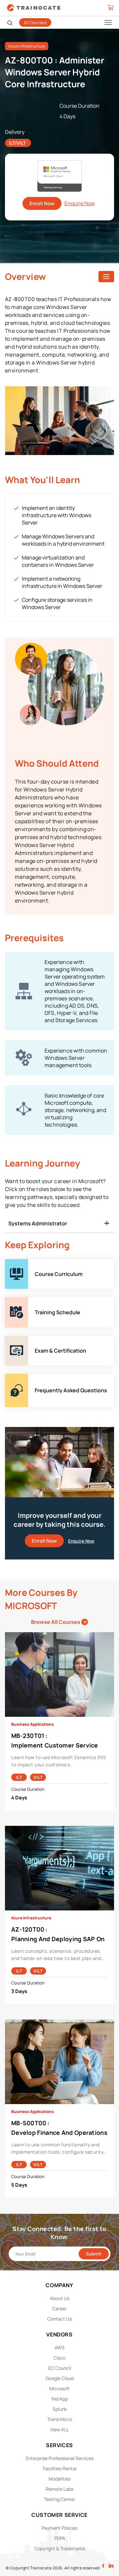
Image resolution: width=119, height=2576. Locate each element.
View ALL (59, 2429)
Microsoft (59, 2388)
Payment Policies (59, 2528)
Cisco (59, 2358)
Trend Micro (60, 2419)
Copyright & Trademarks (60, 2548)
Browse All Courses (56, 1622)
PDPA (60, 2538)
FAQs (11, 1377)
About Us (60, 2298)
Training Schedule (27, 1301)
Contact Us (59, 2319)
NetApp (60, 2399)
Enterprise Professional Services (60, 2458)
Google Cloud (60, 2378)
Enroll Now (42, 203)
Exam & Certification (30, 1339)
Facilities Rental (60, 2468)
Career (59, 2308)
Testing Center (60, 2499)
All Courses (35, 22)
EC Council (60, 2368)
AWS (59, 2347)
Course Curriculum (28, 1263)
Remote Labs (59, 2489)
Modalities (59, 2479)
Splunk (60, 2409)
